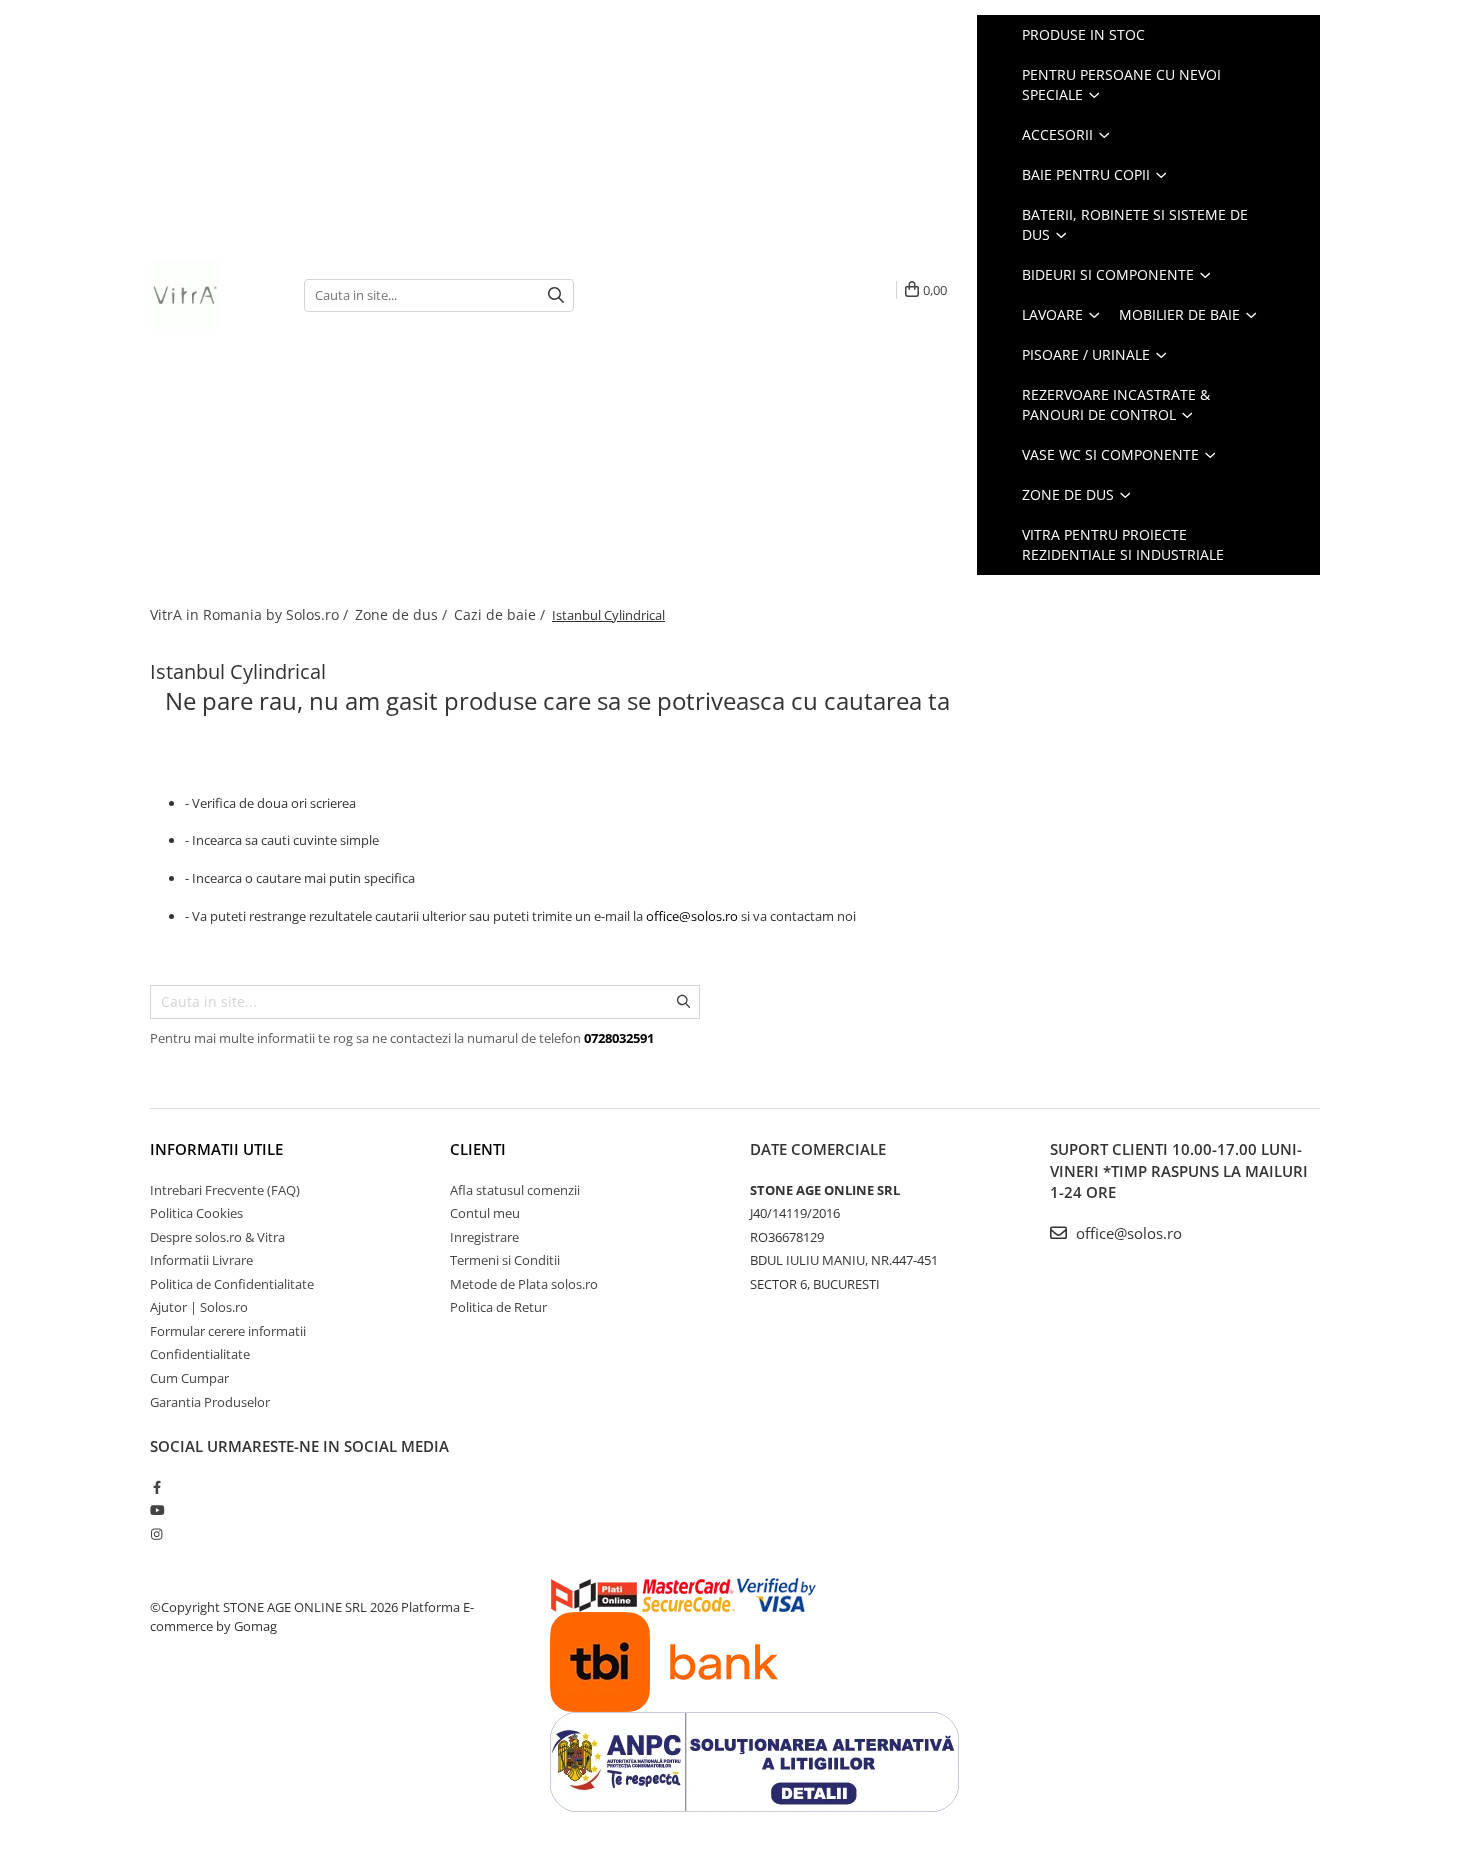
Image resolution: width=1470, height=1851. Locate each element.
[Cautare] (556, 295)
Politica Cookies (196, 1213)
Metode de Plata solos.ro (524, 1284)
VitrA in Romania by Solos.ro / (251, 614)
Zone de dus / (403, 614)
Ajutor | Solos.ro (199, 1307)
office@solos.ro (692, 916)
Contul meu (485, 1213)
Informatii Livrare (201, 1260)
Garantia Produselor (210, 1402)
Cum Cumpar (189, 1378)
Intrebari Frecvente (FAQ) (225, 1190)
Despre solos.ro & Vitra (217, 1237)
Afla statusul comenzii (515, 1190)
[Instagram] (156, 1534)
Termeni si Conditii (505, 1260)
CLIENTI (478, 1149)
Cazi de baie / (501, 614)
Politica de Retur (498, 1307)
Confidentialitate (200, 1354)
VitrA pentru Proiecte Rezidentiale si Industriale (1123, 544)
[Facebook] (156, 1487)
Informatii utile (216, 1149)
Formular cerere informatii (228, 1331)
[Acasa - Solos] (212, 295)
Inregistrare (484, 1237)
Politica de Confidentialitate (232, 1284)
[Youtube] (156, 1510)
